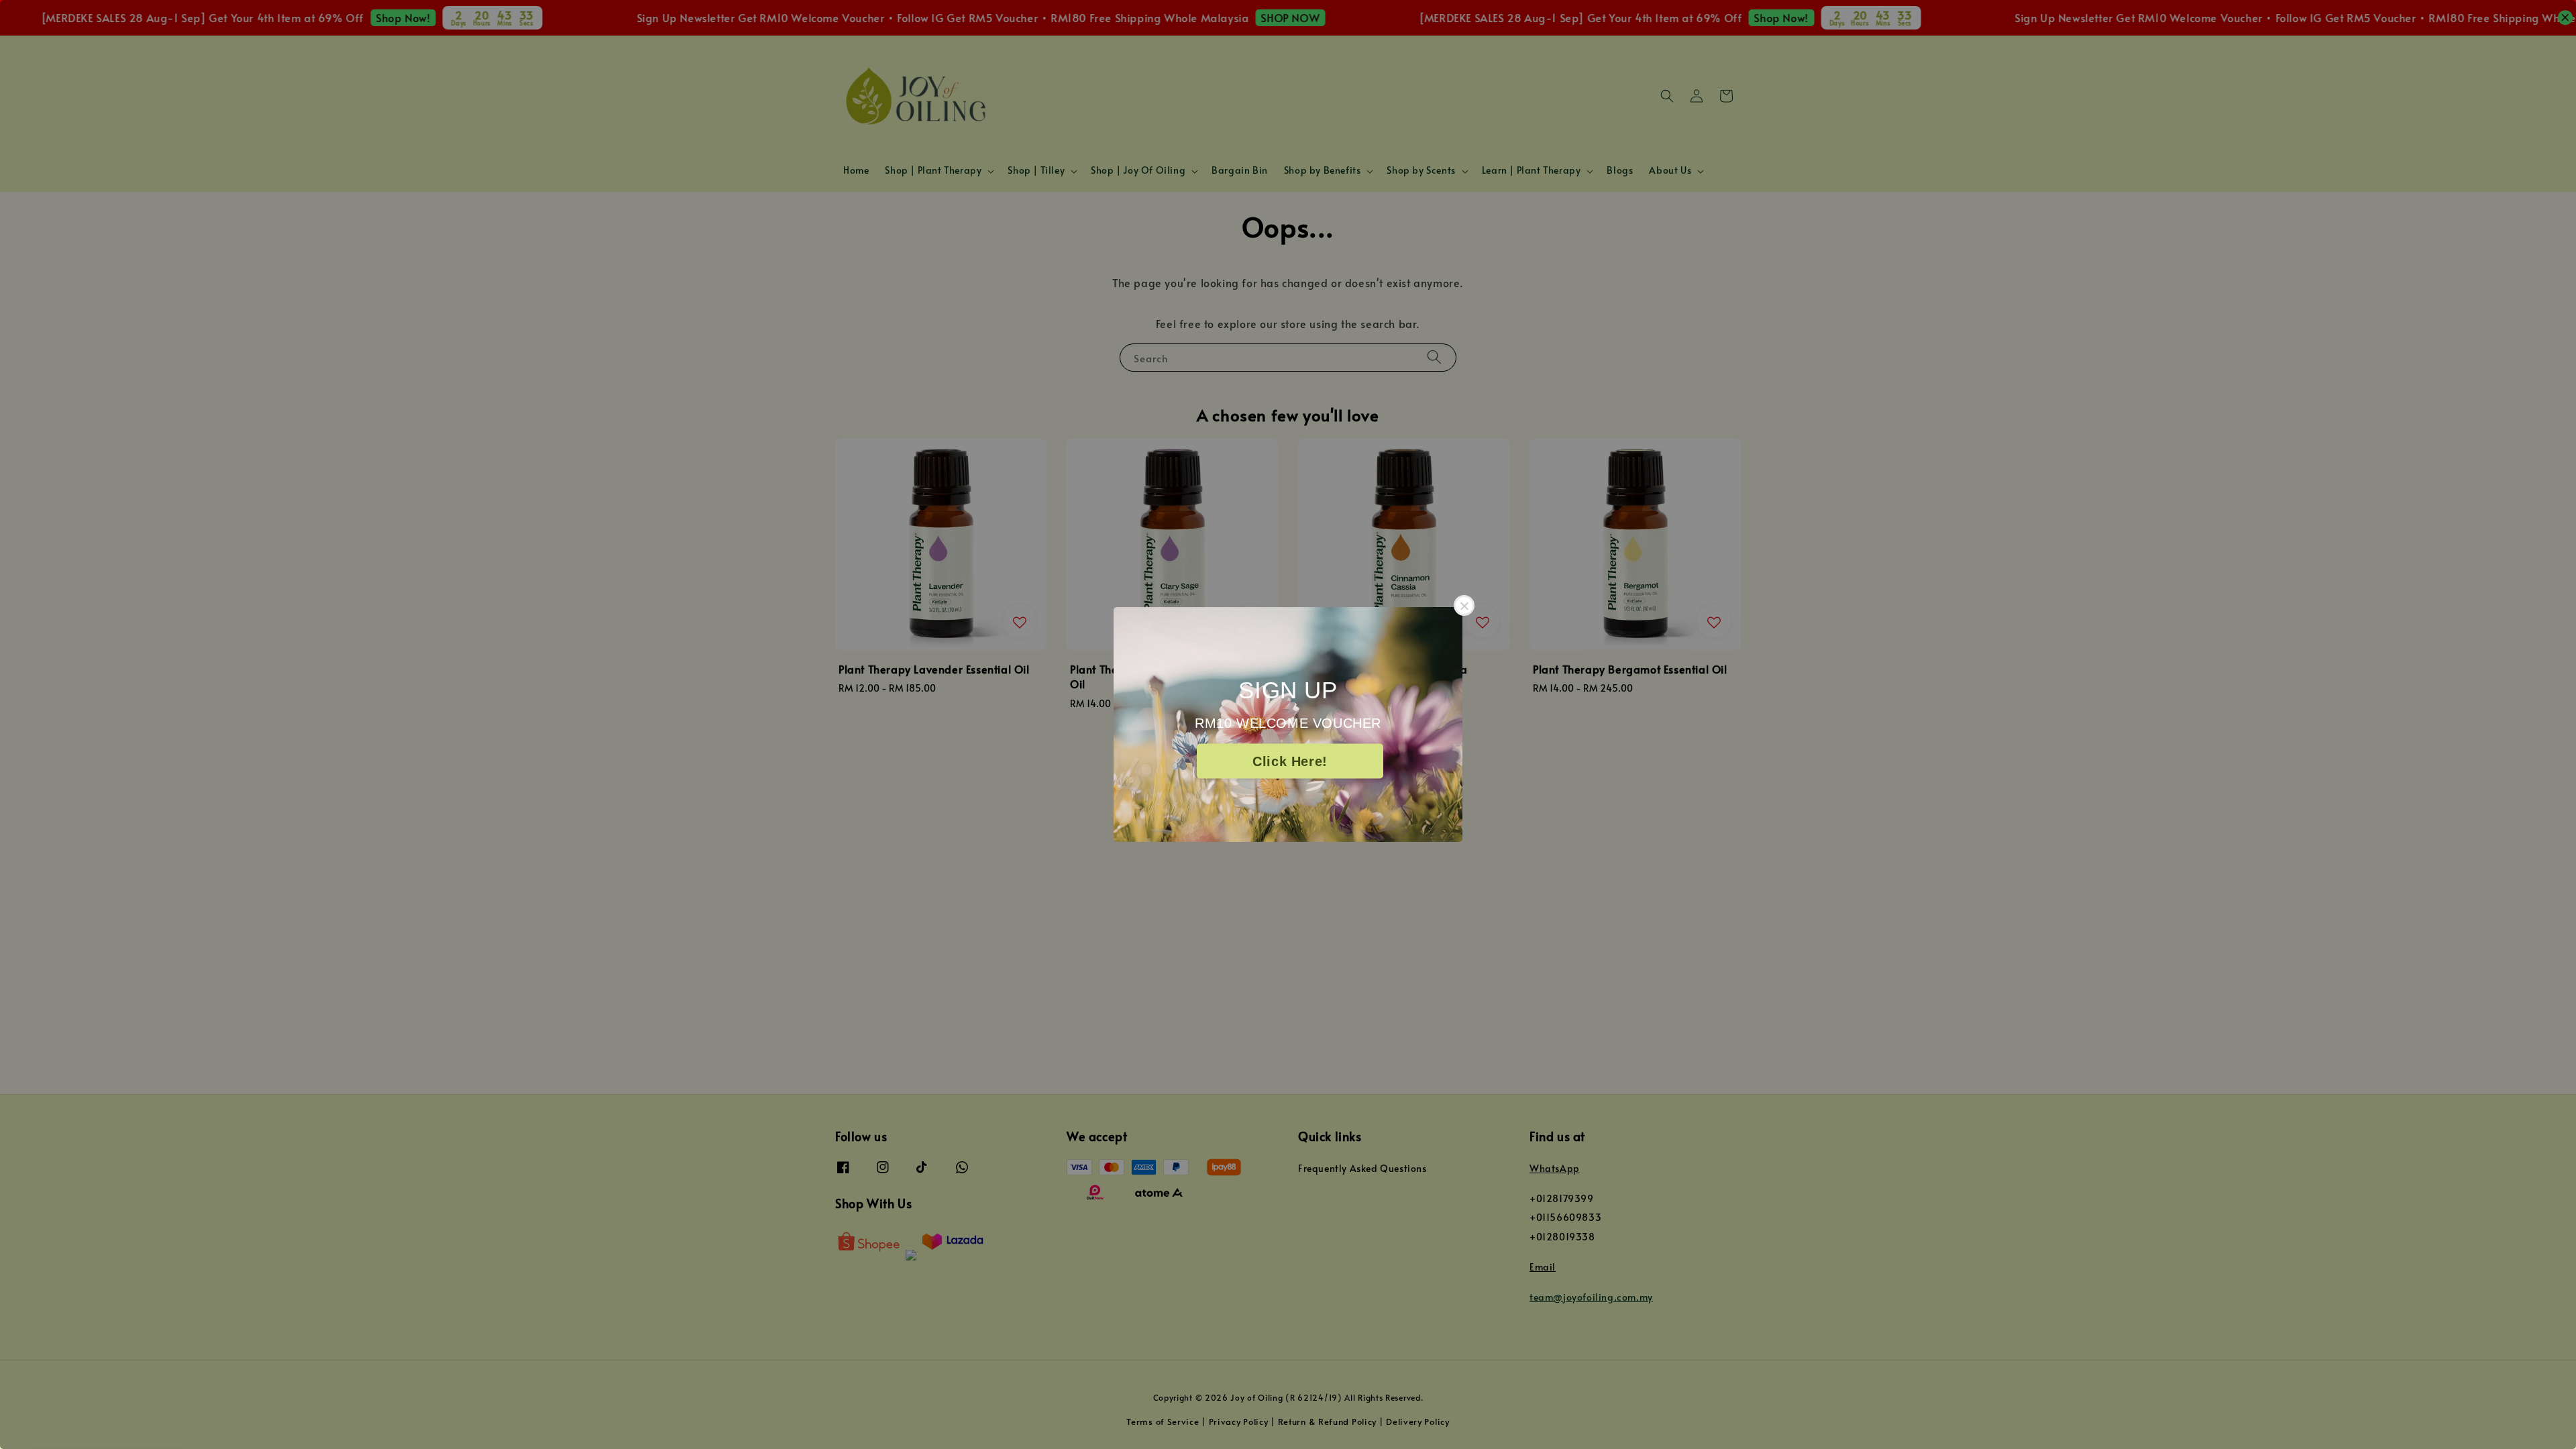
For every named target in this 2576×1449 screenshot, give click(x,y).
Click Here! (1290, 761)
